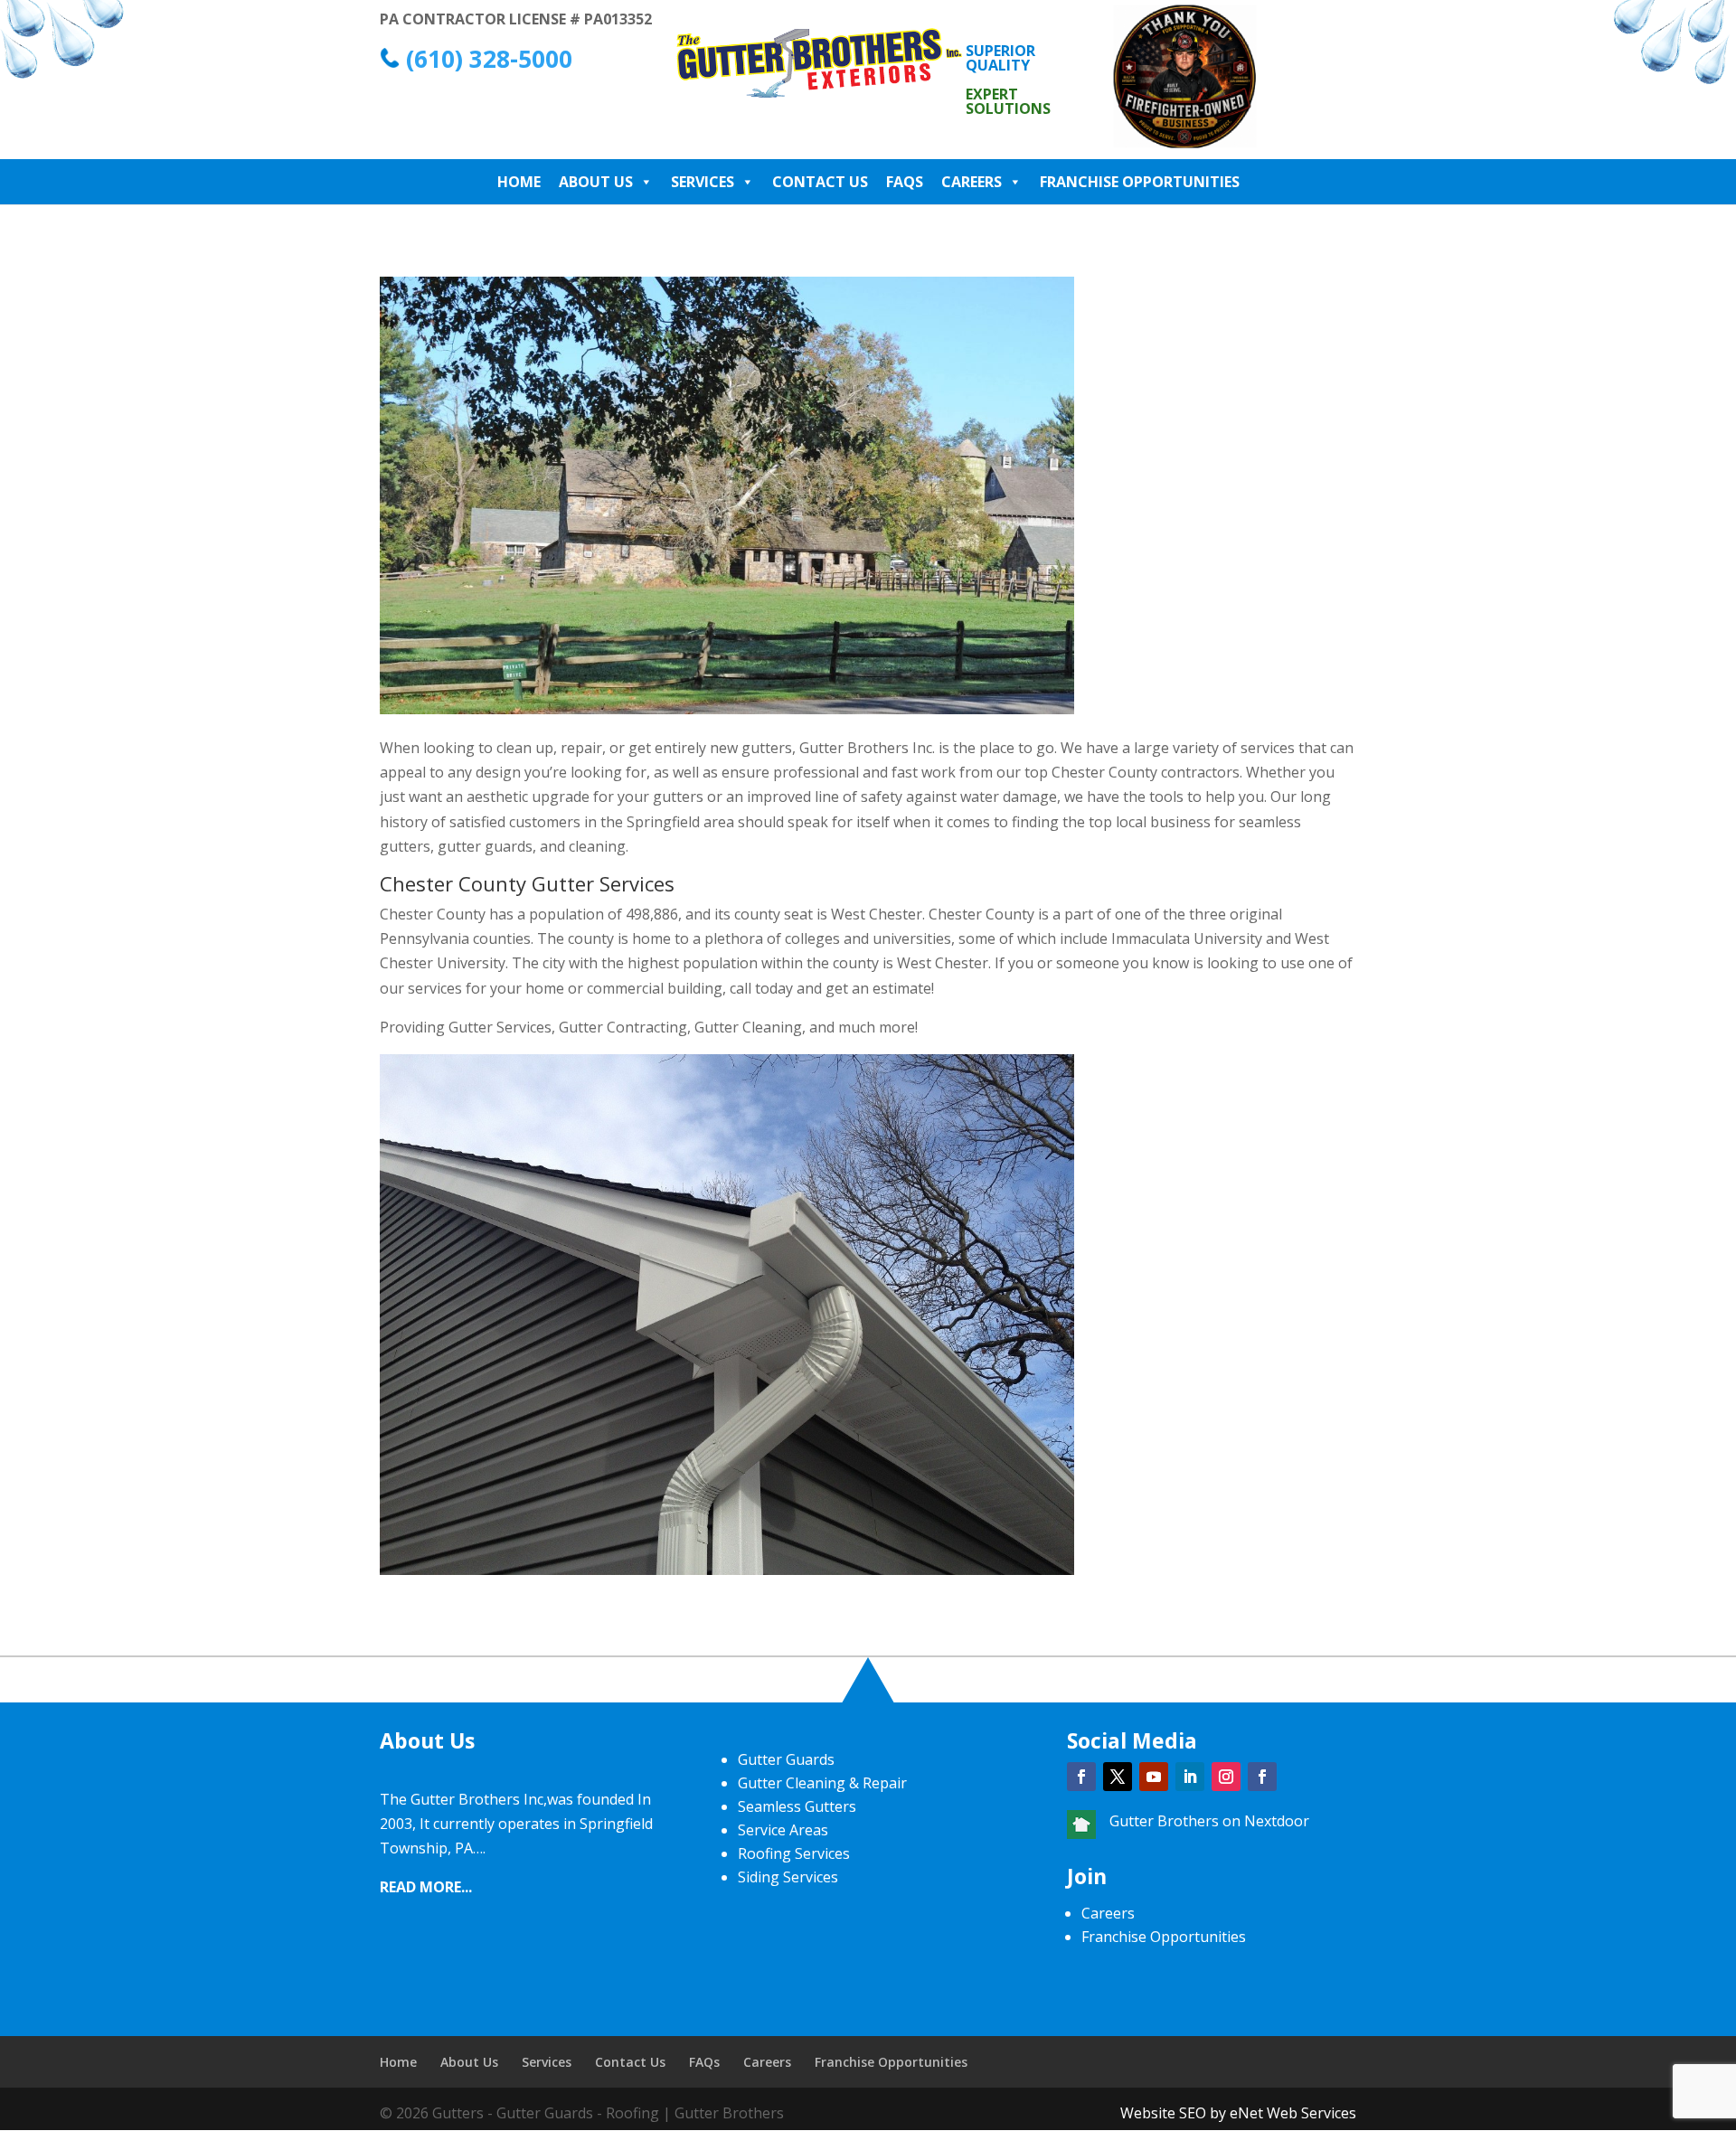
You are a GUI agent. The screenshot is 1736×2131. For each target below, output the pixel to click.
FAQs (905, 182)
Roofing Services (794, 1853)
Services (703, 182)
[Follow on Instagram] (1226, 1777)
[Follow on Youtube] (1154, 1777)
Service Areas (783, 1830)
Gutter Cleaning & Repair (822, 1783)
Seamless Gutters (797, 1806)
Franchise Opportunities (1140, 182)
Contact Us (820, 182)
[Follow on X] (1118, 1777)
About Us (596, 182)
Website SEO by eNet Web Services (1238, 2113)
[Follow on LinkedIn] (1190, 1777)
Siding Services (788, 1877)
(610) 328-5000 (489, 59)
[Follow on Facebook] (1081, 1777)
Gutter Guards (786, 1759)
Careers (972, 182)
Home (519, 182)
